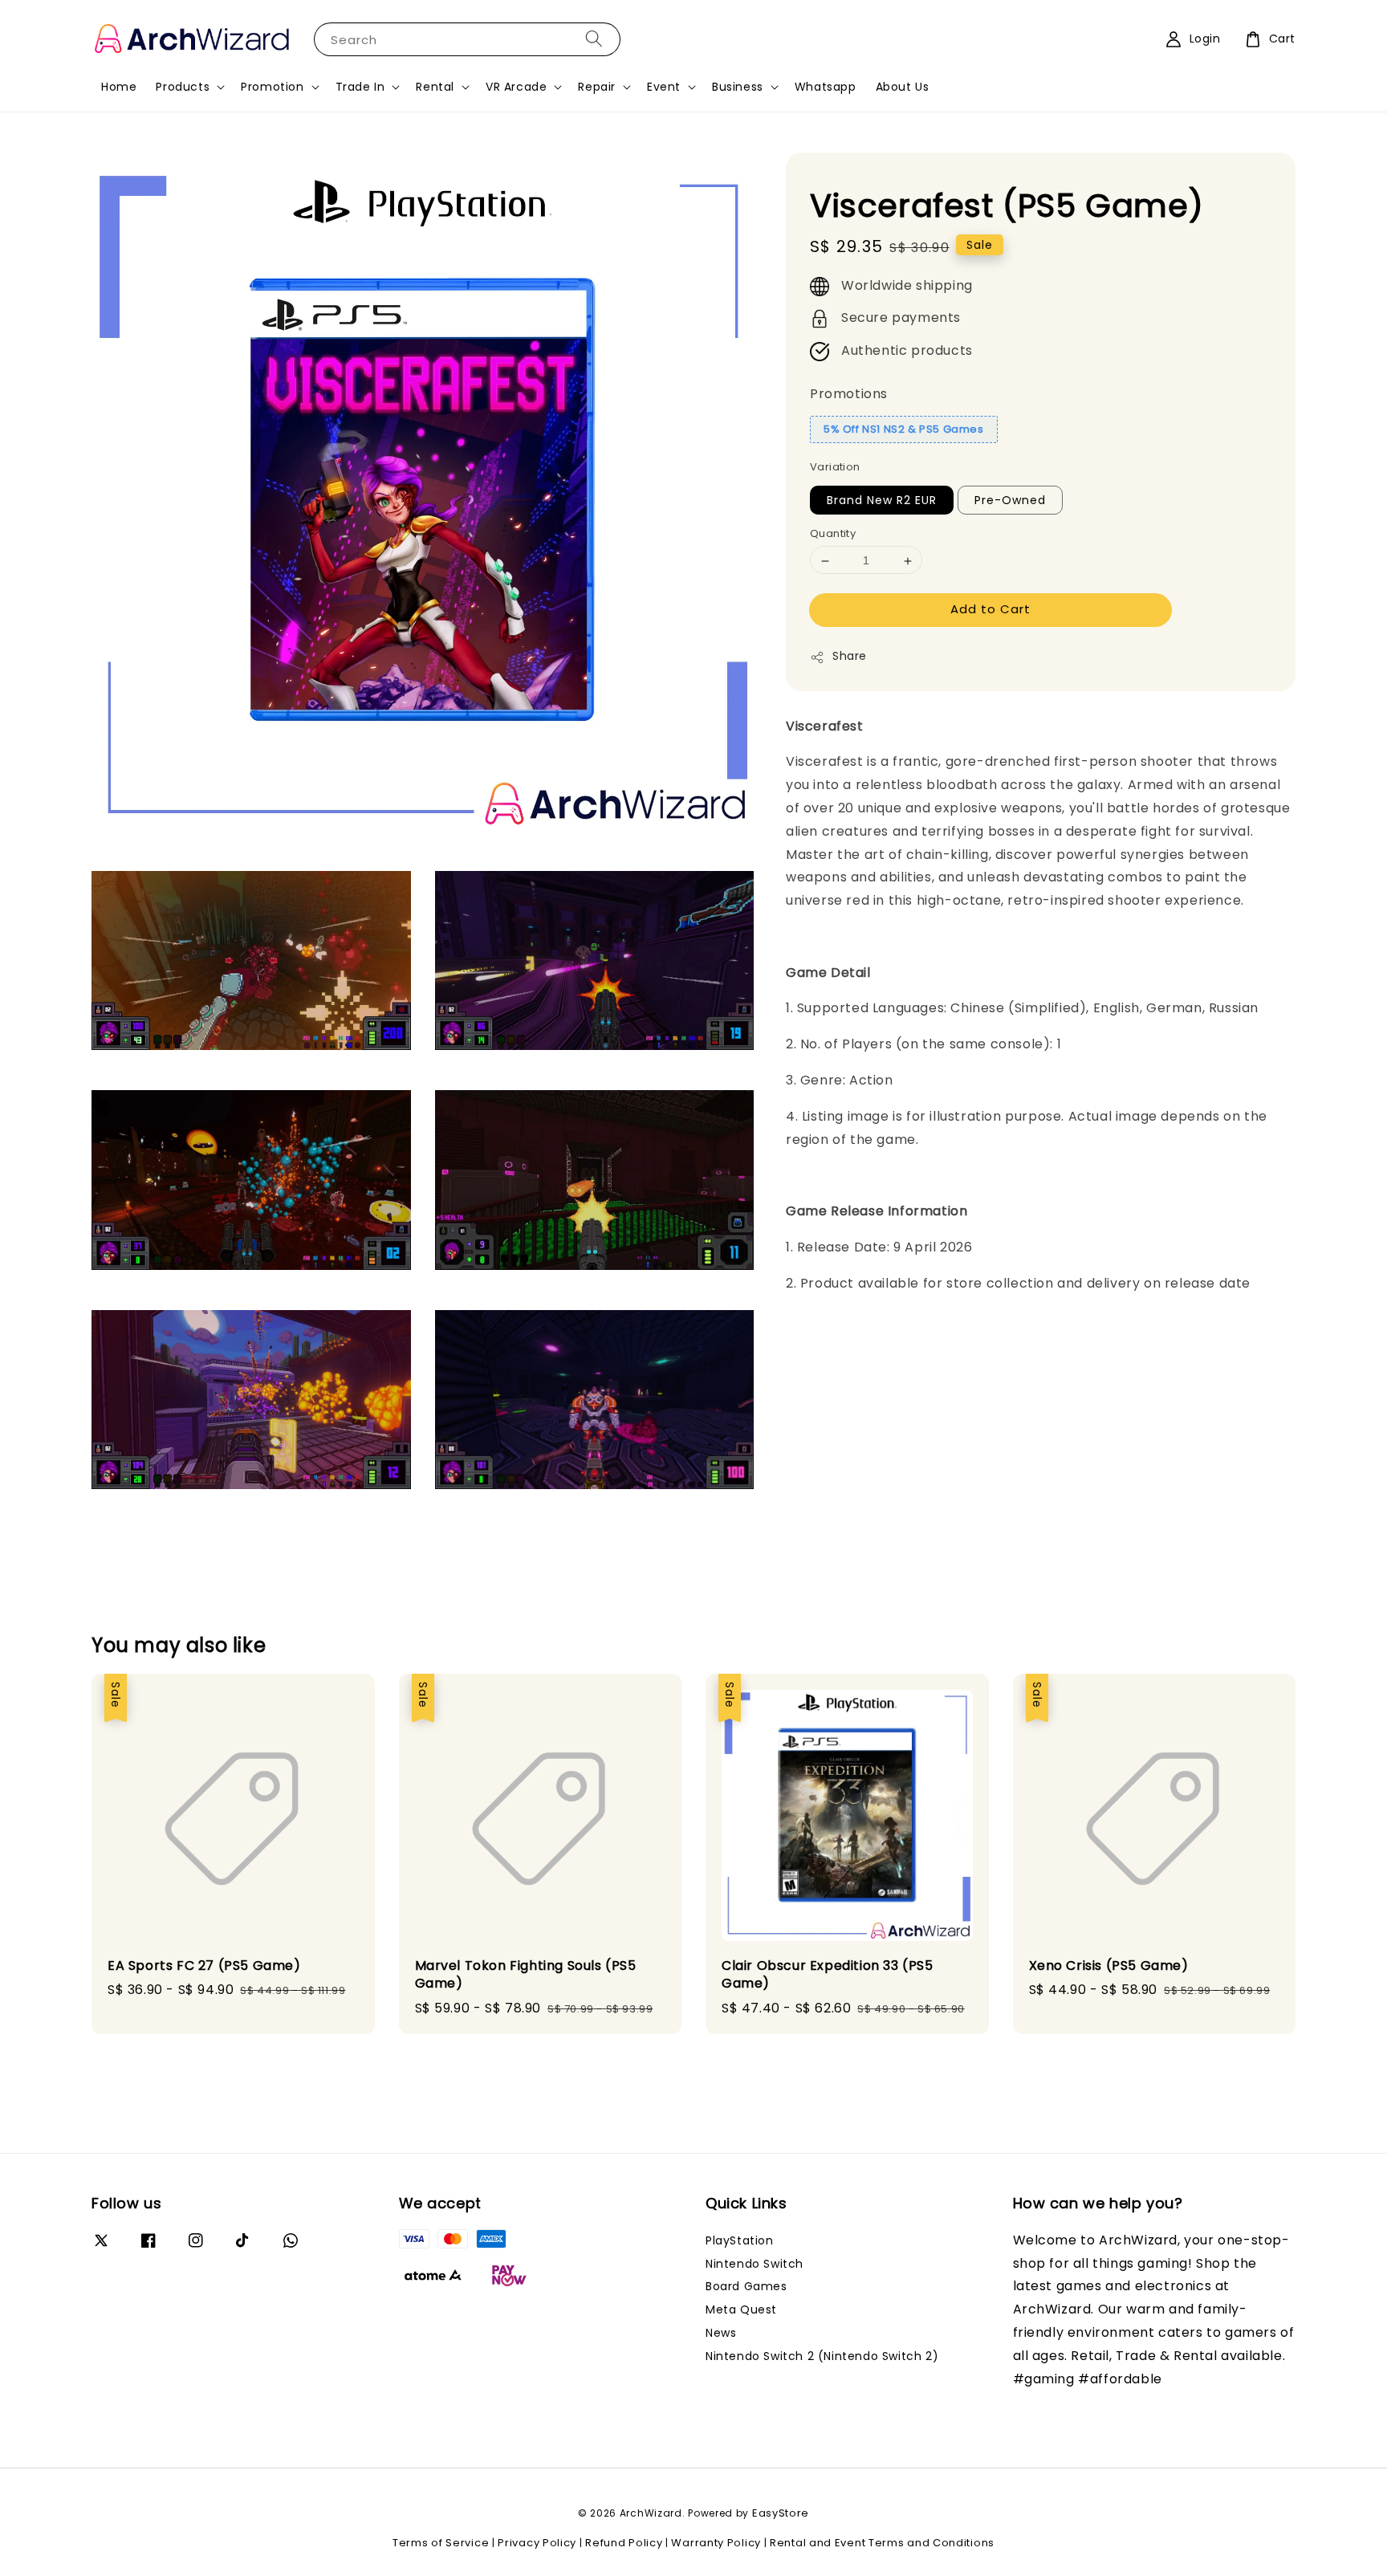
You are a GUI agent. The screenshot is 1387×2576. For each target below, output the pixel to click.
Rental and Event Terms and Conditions (882, 2543)
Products (183, 87)
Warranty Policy (716, 2543)
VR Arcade (516, 87)
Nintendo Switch (755, 2264)
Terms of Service (441, 2543)
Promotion (272, 87)
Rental (435, 87)
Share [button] (850, 657)
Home (119, 87)
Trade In (360, 87)
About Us (903, 87)
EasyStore (781, 2513)
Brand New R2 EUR (882, 501)
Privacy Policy (537, 2543)
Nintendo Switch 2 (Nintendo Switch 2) (822, 2356)
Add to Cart (990, 610)
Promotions (849, 395)
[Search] (594, 39)
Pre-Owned (1010, 501)
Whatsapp (826, 87)
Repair (597, 87)
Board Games (746, 2286)
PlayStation (740, 2241)
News (721, 2333)
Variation (835, 468)
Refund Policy (624, 2543)
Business (738, 87)
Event (664, 87)
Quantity (833, 534)
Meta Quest (741, 2309)
